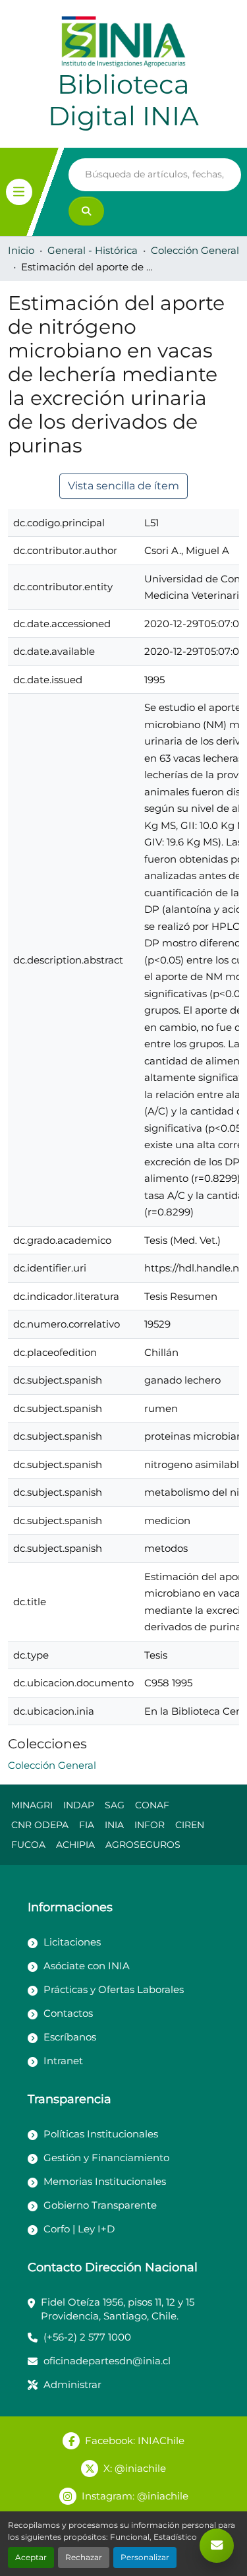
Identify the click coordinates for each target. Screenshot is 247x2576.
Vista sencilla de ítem (123, 486)
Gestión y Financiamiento (106, 2158)
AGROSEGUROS (143, 1845)
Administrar (72, 2384)
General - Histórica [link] (93, 250)
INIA (114, 1825)
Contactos (68, 2013)
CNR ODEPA (40, 1825)
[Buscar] (86, 211)
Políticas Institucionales (101, 2134)
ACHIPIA (75, 1845)
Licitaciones (72, 1942)
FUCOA (28, 1845)
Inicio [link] (21, 250)
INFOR (150, 1825)
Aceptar (31, 2557)
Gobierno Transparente (100, 2205)
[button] (52, 1765)
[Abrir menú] (19, 192)
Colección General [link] (195, 250)
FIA (87, 1825)
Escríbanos (70, 2037)
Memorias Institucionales (105, 2181)
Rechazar (84, 2557)
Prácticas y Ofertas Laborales (114, 1989)
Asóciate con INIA (87, 1966)
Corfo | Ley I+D (79, 2229)
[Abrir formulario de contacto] (217, 2546)
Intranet (63, 2061)
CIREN (190, 1825)
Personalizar (145, 2557)
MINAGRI (32, 1805)
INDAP (79, 1805)
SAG (115, 1805)
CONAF (152, 1805)
